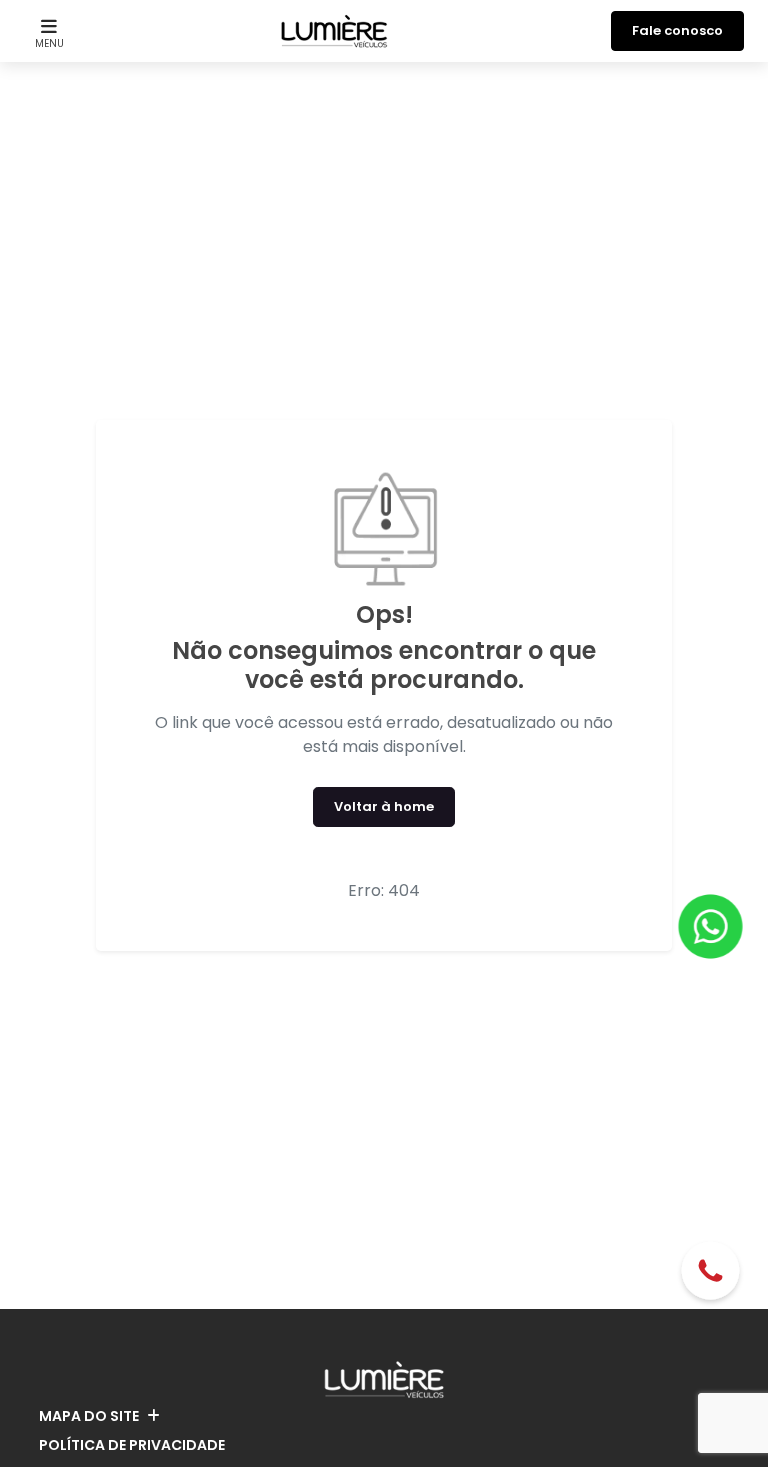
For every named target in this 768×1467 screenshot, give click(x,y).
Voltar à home (384, 806)
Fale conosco (677, 30)
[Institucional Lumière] (334, 31)
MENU (49, 43)
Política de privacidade (132, 1445)
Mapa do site (89, 1416)
